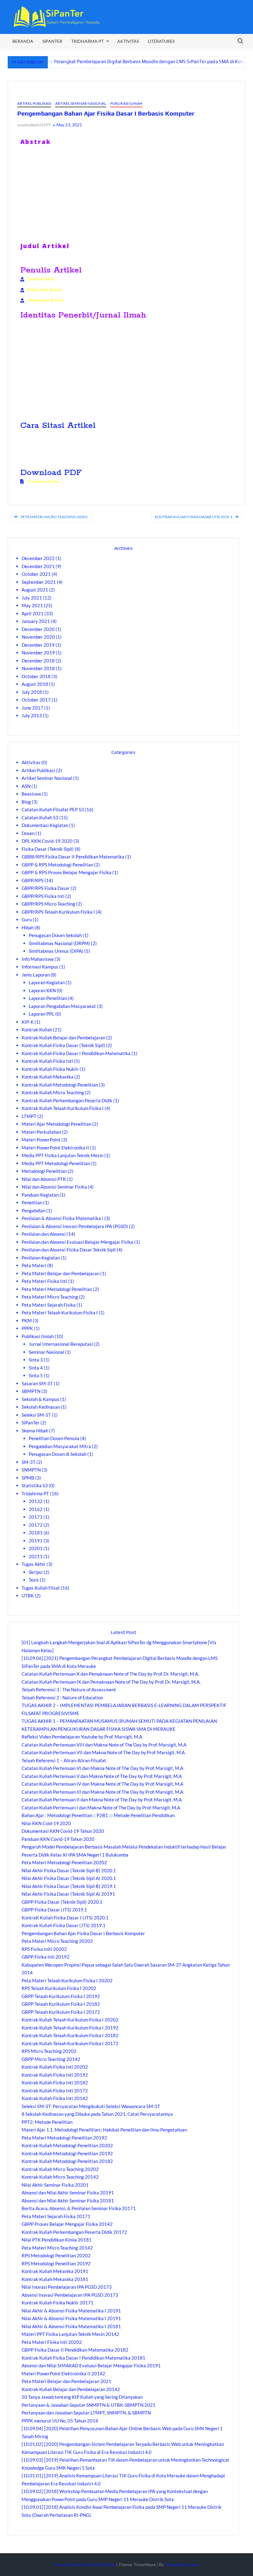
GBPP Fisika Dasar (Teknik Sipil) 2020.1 (62, 1902)
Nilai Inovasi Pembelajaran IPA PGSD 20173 (67, 2287)
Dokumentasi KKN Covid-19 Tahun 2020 (63, 1831)
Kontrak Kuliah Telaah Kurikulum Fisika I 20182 (70, 2035)
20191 (36, 1541)
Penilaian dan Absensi (44, 1234)
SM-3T (29, 1462)
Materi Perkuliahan (41, 1132)
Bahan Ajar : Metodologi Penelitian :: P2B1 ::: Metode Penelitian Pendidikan (98, 1815)
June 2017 (32, 708)
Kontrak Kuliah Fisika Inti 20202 (55, 2067)
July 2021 (32, 598)
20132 (36, 1501)
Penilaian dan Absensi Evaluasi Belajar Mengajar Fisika (77, 1242)
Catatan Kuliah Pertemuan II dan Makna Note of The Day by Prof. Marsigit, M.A (102, 1800)
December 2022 (38, 558)
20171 (36, 1517)
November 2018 (38, 668)
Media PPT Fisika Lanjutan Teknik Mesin (62, 1155)
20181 (36, 1533)
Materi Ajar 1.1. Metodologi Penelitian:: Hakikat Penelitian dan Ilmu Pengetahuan (104, 2130)
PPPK (27, 1328)
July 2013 (32, 715)
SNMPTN (31, 1470)
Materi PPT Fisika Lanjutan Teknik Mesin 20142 (71, 2334)
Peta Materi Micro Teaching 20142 (57, 2248)
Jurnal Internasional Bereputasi (61, 1344)
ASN (26, 786)
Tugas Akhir (34, 1564)
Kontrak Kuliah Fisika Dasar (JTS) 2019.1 (193, 517)
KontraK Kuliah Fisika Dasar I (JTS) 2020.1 (65, 1918)
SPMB (28, 1478)
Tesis (34, 1580)
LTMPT (29, 1116)
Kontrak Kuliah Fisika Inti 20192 (55, 2075)
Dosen (28, 833)
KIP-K (28, 1022)
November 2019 (38, 653)
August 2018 (35, 684)
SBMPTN (31, 1391)
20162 (36, 1509)
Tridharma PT (87, 41)
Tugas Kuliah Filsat (41, 1588)
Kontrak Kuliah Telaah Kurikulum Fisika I (63, 1108)
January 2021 (36, 621)
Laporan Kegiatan (47, 982)
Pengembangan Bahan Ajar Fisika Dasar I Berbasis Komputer (83, 1933)
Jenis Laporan (36, 975)
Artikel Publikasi (34, 103)
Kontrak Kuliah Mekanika (48, 1077)
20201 (36, 1548)
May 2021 (32, 605)
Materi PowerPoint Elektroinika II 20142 (63, 2373)
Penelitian (32, 1202)
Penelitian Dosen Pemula (54, 1438)
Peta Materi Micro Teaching (50, 1297)
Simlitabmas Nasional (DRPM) (59, 943)
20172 (36, 1525)
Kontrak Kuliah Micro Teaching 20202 (60, 2169)
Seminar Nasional (46, 1352)
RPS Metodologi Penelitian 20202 (56, 2255)
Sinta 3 (36, 1360)
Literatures (161, 41)
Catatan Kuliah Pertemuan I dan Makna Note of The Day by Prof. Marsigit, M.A (101, 1808)
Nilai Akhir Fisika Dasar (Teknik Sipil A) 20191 (68, 1894)
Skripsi (36, 1572)
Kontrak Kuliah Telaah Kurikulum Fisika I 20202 (70, 2020)
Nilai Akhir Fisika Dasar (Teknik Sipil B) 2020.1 (69, 1870)
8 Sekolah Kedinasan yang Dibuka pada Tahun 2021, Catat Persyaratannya (97, 2114)
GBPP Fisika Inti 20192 (46, 1957)
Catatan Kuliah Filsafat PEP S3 (53, 809)
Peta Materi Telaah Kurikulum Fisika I (60, 1313)
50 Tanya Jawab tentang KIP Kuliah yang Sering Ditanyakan (82, 2397)
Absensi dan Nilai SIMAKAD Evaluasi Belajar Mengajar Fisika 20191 (91, 2365)
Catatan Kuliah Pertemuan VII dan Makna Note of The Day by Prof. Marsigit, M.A (103, 1752)
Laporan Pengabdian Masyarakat (62, 1006)
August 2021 (35, 590)
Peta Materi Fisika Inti (44, 1281)
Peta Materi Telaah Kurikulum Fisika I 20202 (67, 1980)
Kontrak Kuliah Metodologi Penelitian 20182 (67, 2161)
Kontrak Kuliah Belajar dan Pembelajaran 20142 (71, 2389)
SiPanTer (52, 41)
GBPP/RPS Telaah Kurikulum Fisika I (58, 912)
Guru (27, 919)
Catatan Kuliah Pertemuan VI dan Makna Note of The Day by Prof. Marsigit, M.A (102, 1768)
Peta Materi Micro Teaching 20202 (54, 517)
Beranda (23, 41)
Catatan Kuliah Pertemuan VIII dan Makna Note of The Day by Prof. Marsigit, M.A (104, 1745)
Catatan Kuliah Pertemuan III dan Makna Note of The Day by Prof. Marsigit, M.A (102, 1792)
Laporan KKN (42, 990)
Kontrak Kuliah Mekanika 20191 (55, 2271)
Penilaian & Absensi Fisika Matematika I (62, 1218)
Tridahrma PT (35, 1493)
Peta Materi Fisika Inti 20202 (52, 2342)
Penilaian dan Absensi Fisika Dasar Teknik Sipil (69, 1250)
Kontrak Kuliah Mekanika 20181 (55, 2279)
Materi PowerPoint (41, 1140)
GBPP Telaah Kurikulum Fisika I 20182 (61, 2004)
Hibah (28, 928)
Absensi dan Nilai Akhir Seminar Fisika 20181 (68, 2201)
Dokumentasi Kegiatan (45, 825)
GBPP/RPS (33, 880)
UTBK (28, 1595)
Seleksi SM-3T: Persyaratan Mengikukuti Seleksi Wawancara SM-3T (91, 2106)
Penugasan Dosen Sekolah (55, 935)
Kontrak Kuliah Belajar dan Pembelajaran (63, 1038)
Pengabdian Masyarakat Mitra (60, 1446)
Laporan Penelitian (48, 998)
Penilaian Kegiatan (41, 1258)
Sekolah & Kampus (40, 1399)
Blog (26, 802)
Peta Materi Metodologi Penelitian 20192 (64, 2138)
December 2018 (38, 661)
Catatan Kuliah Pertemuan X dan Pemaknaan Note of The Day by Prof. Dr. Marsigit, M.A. (110, 1674)
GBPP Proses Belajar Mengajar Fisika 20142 (67, 2224)
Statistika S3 (35, 1485)
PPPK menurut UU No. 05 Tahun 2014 (60, 2421)
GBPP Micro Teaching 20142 (51, 2059)
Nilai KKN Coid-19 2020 (46, 1823)
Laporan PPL (41, 1014)
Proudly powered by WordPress (85, 2564)
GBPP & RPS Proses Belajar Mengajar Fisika (66, 872)
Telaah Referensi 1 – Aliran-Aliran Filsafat (64, 1760)
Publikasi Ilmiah (126, 103)
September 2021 (39, 582)
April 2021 (33, 613)
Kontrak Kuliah (37, 1030)
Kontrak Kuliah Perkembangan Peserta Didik (67, 1100)
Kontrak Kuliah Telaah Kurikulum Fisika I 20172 (70, 2043)
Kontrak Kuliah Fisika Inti (47, 1061)
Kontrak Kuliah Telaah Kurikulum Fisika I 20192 (70, 2028)
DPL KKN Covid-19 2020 (47, 841)
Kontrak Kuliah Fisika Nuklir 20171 (58, 2303)
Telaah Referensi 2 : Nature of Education (62, 1698)
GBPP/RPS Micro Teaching (48, 904)
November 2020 (38, 637)
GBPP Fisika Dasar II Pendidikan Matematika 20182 (75, 2350)
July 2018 (32, 692)
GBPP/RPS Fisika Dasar (46, 888)
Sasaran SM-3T (37, 1383)
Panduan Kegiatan (40, 1195)
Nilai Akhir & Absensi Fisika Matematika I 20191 (71, 2311)
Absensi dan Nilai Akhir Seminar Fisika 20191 (68, 2193)
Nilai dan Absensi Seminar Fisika (54, 1187)
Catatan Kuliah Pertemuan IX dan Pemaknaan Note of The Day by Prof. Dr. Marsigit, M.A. (111, 1682)
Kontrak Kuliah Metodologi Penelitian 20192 (67, 2153)
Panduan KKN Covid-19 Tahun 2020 (58, 1839)
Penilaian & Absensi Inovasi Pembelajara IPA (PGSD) (75, 1226)
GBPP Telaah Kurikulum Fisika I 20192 (61, 1996)
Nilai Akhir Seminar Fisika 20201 (55, 2185)
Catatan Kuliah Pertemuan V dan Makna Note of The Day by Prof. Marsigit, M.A (102, 1776)
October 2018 (36, 676)
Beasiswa (31, 794)
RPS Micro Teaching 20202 (49, 2051)
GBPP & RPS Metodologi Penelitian (57, 865)
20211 (36, 1556)
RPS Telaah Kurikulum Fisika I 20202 (59, 1988)
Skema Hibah (35, 1431)
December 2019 (38, 645)
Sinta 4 (36, 1368)
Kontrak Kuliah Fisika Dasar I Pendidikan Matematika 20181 (83, 2358)
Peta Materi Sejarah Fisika (49, 1305)
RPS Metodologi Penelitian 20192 (56, 2263)
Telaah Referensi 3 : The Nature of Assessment (69, 1689)
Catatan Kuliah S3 (40, 817)
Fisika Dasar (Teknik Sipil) (48, 849)
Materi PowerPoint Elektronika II (55, 1148)
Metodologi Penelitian (44, 1171)
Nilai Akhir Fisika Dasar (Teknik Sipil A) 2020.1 (69, 1878)
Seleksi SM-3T (36, 1415)
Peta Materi (34, 1265)
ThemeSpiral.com (181, 2564)
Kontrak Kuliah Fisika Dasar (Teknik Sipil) (63, 1045)
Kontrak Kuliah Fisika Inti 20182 (55, 2083)
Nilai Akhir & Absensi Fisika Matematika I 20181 (71, 2326)
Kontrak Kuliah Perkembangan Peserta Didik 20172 (74, 2232)
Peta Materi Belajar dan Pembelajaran (60, 1273)
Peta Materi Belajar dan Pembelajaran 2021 (66, 2381)
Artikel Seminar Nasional (81, 103)
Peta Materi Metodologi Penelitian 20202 (64, 1862)
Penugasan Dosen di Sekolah (58, 1454)
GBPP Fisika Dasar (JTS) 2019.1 (54, 1910)
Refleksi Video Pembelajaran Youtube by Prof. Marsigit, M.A (82, 1737)
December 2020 (38, 629)
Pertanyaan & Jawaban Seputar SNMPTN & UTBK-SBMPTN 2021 (89, 2405)
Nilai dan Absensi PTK (44, 1179)
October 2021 (36, 574)
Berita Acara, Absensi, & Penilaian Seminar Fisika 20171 (79, 2208)
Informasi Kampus (40, 967)
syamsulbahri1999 (34, 125)
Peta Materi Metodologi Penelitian (57, 1289)
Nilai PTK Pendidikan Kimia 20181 (57, 2240)
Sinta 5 (36, 1375)
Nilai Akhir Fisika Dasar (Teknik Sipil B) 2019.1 (69, 1886)
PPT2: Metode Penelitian (47, 2122)
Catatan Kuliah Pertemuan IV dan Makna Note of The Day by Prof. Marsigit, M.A (102, 1784)
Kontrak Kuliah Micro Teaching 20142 (60, 2177)
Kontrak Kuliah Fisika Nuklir (50, 1069)
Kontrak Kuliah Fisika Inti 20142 (55, 2098)
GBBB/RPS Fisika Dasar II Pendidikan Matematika (73, 857)
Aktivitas (128, 41)
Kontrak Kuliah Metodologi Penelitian (60, 1085)
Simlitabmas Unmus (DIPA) (56, 951)
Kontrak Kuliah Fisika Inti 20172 (55, 2091)
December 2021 (38, 566)
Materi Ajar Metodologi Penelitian (56, 1124)
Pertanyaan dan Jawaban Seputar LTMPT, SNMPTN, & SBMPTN (86, 2413)
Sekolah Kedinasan (41, 1407)
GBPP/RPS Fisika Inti (43, 896)
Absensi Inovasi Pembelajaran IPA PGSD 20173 (70, 2295)
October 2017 (36, 700)
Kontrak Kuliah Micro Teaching (53, 1092)
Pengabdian (33, 1210)
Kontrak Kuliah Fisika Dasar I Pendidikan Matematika (76, 1053)
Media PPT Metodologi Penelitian (56, 1163)
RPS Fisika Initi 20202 (44, 1949)
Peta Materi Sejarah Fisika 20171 (56, 2216)
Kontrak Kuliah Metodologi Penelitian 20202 (67, 2145)
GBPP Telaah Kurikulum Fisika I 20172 (61, 2012)
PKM (27, 1321)
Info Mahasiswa (38, 959)
